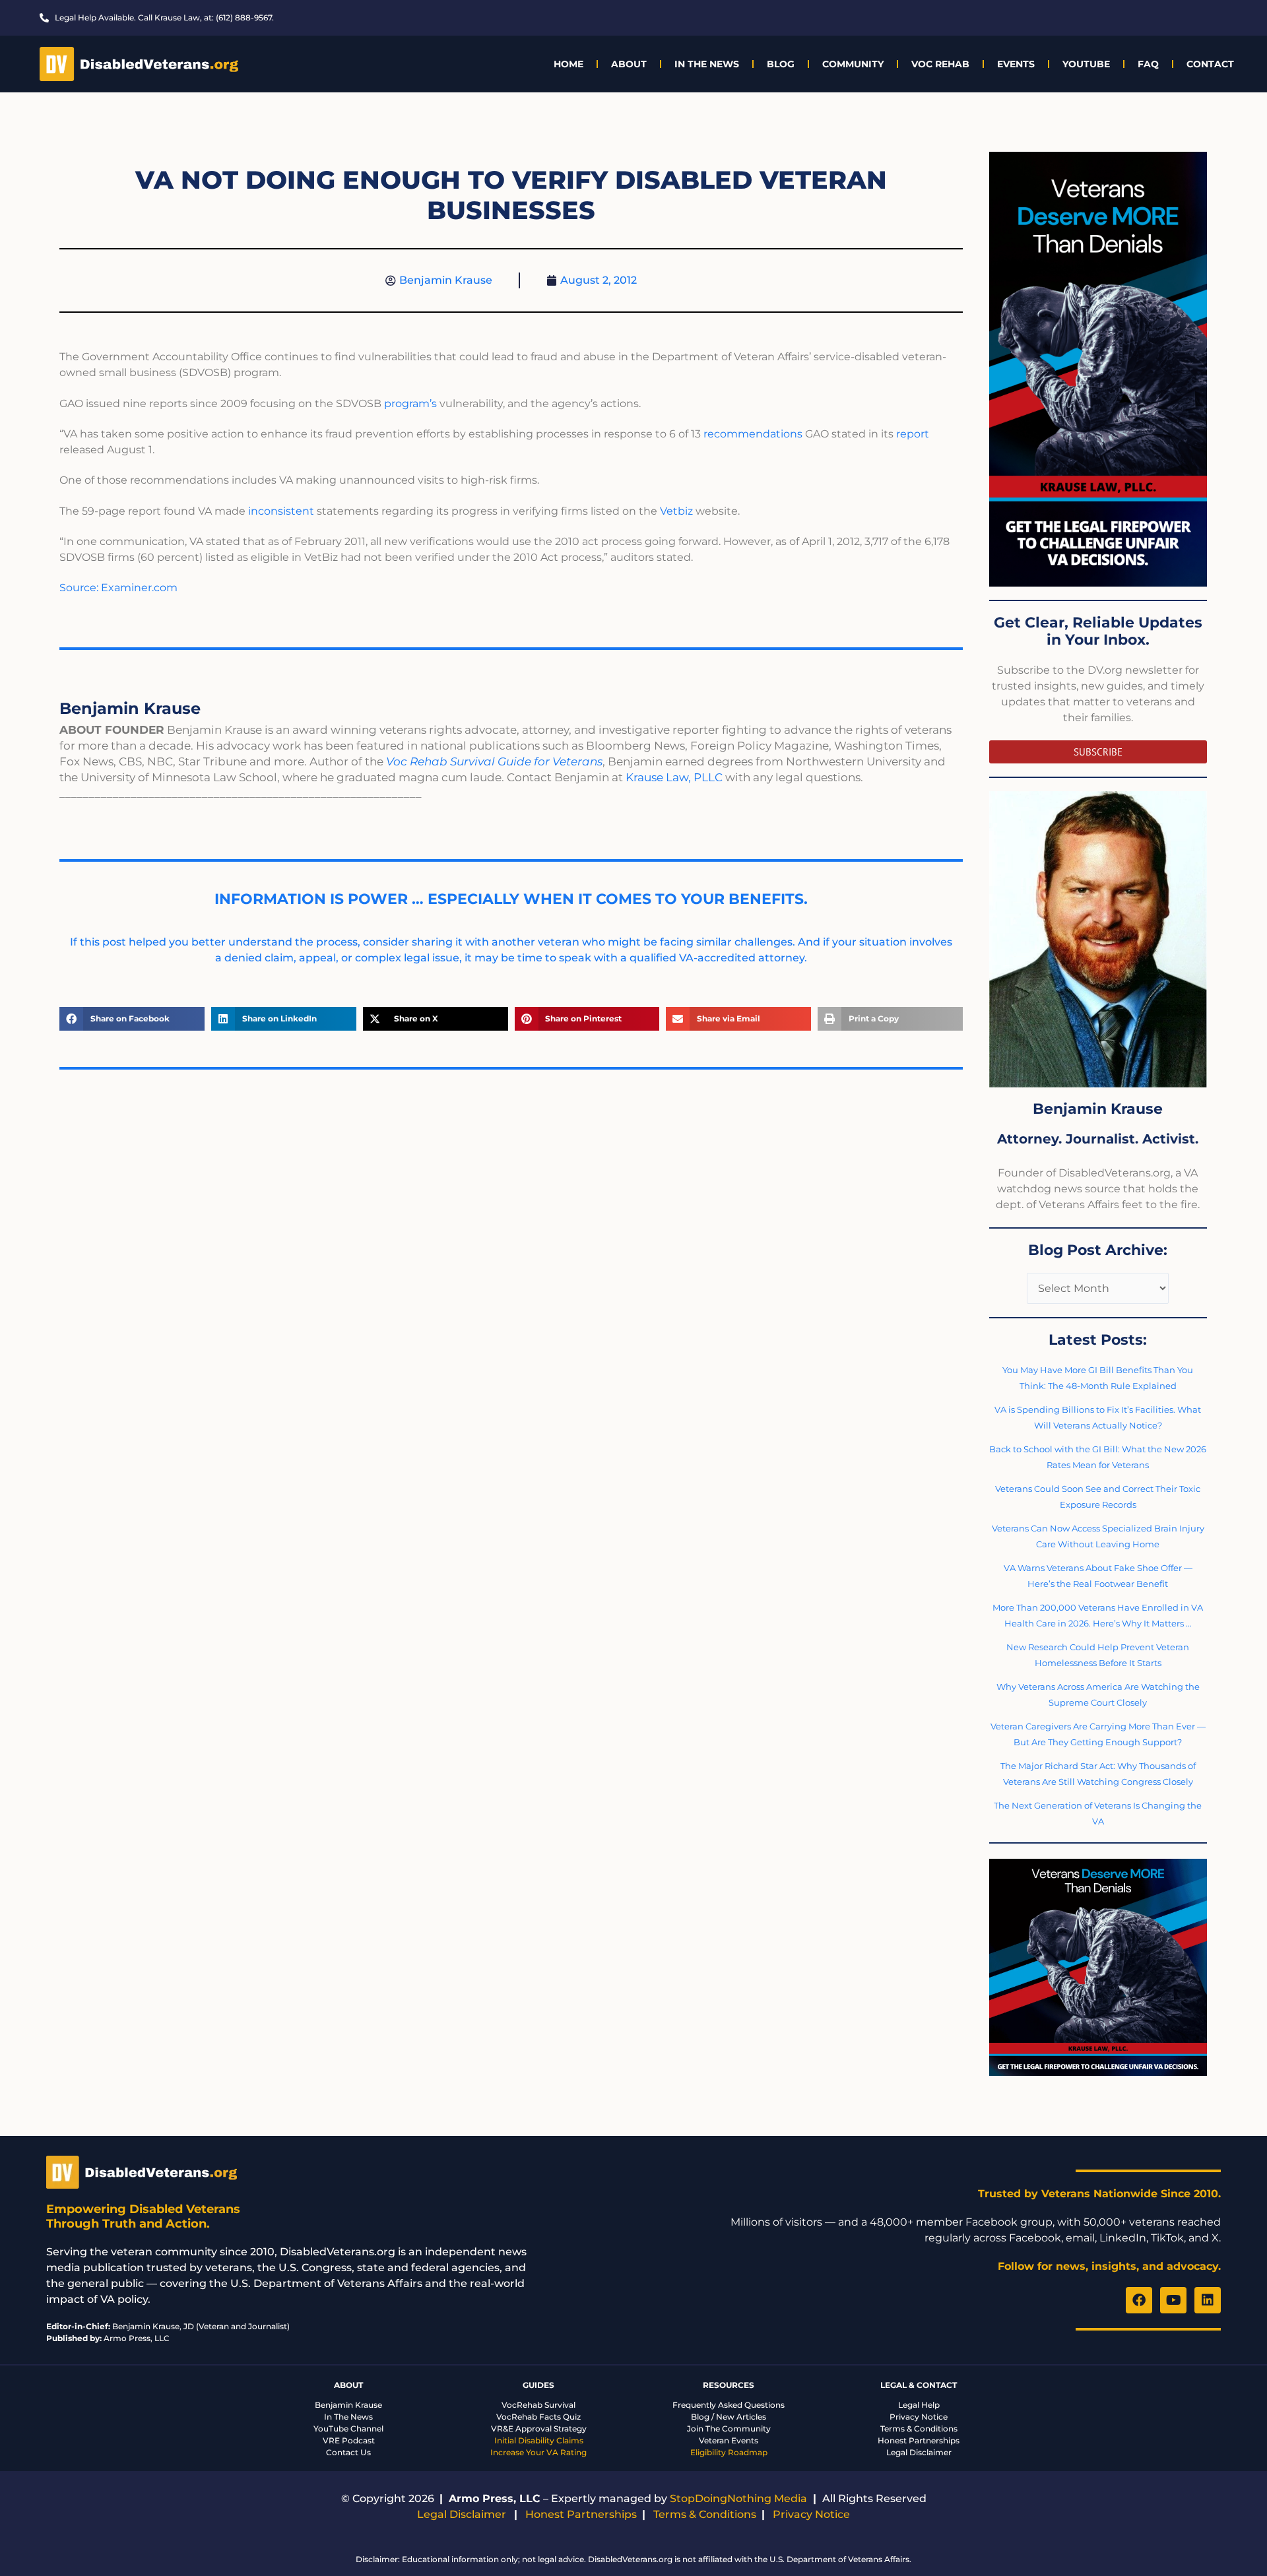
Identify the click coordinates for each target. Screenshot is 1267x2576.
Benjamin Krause (348, 2405)
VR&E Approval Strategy (539, 2429)
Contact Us (348, 2452)
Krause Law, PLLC (674, 777)
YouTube (1086, 64)
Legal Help (919, 2405)
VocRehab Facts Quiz (538, 2417)
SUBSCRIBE (1098, 752)
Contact (1210, 64)
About (629, 64)
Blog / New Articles (729, 2417)
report (913, 434)
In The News (707, 64)
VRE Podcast (349, 2440)
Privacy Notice (919, 2417)
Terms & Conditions (919, 2429)
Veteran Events (729, 2440)
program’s (410, 403)
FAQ (1148, 64)
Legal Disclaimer (919, 2452)
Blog (781, 64)
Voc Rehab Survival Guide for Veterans (494, 761)
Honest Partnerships (919, 2440)
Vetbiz (676, 511)
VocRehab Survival (538, 2405)
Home (569, 64)
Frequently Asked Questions (729, 2405)
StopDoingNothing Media (738, 2498)
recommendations (753, 434)
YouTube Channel (348, 2429)
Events (1016, 64)
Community (853, 64)
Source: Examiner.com (118, 588)
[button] (132, 1019)
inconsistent (281, 511)
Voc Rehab (940, 64)
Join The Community (729, 2429)
